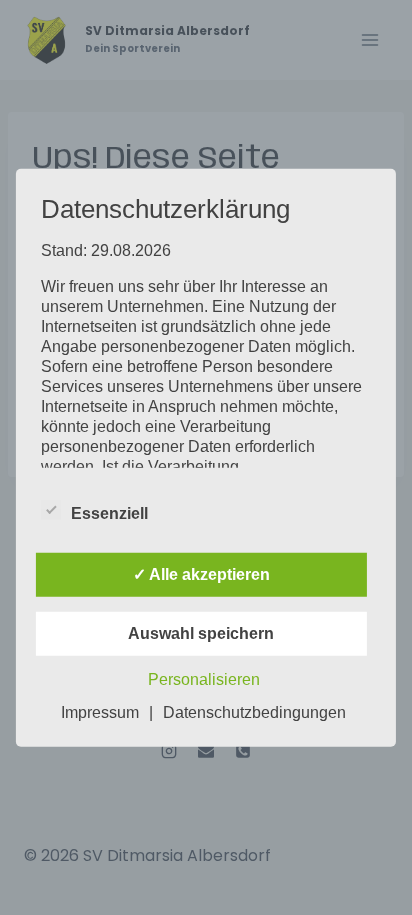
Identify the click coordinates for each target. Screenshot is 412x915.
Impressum (100, 712)
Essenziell (109, 513)
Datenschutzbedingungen (254, 712)
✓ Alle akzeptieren (201, 574)
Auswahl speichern (201, 633)
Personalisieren (204, 679)
